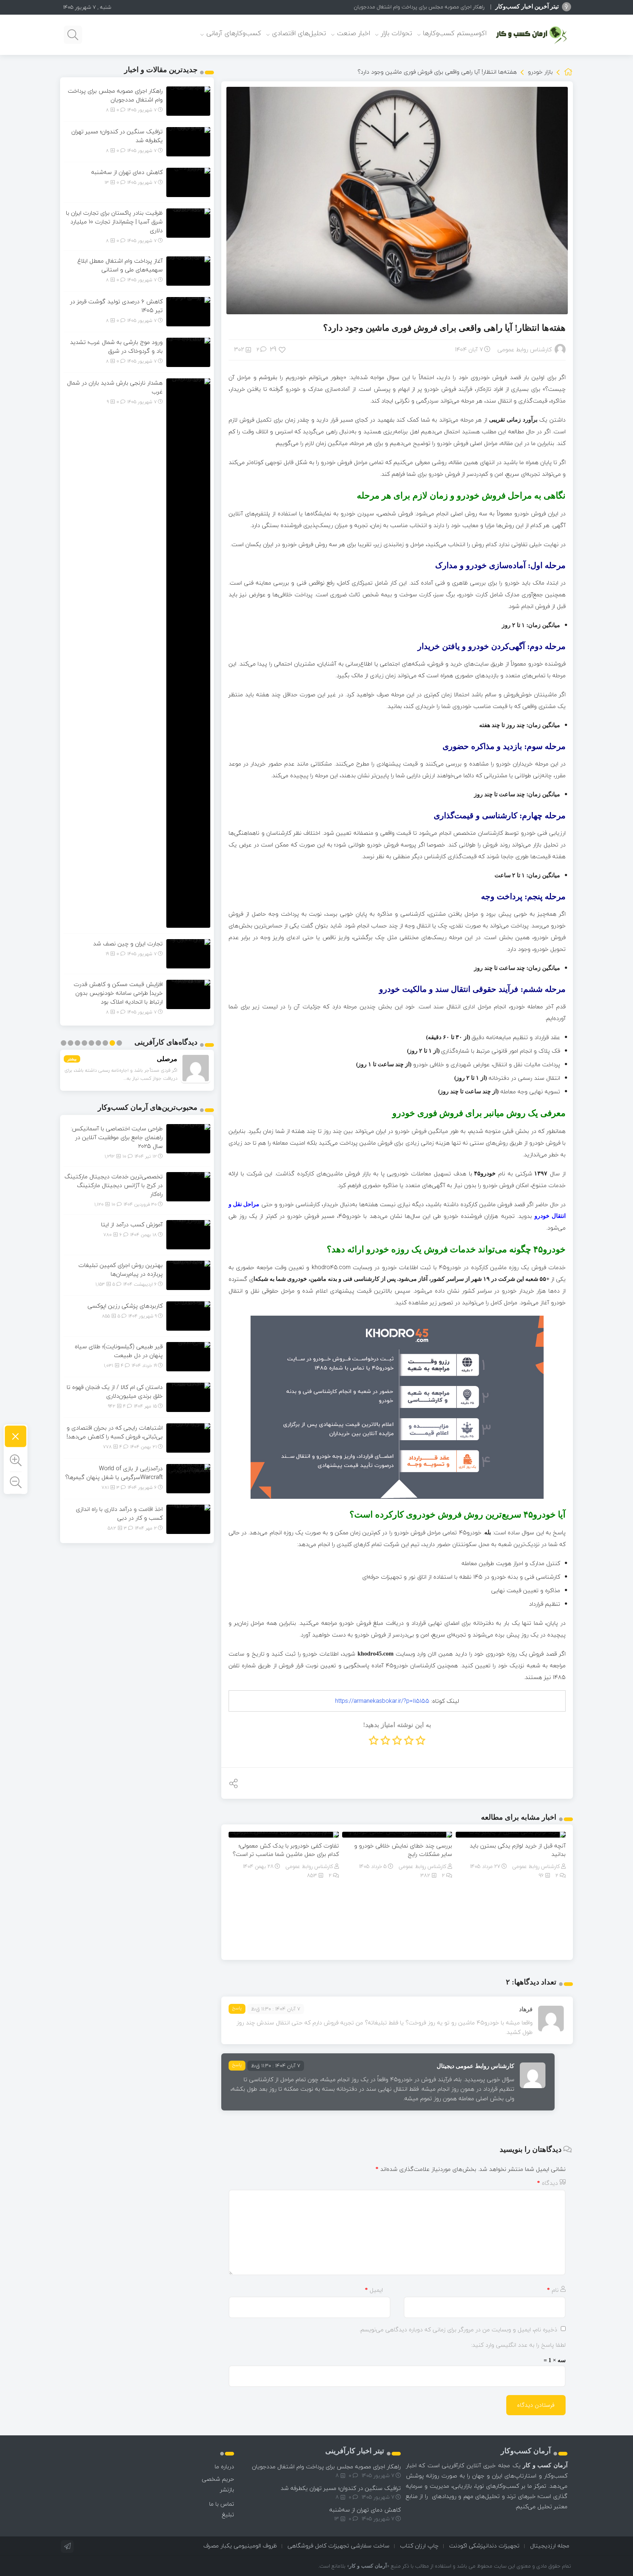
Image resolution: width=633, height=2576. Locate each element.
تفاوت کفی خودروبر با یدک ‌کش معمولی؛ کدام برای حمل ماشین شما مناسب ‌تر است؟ (286, 1850)
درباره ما (224, 2466)
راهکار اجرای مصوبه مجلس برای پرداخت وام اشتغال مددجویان (115, 95)
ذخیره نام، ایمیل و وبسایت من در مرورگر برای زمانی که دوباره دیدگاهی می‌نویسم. (458, 2329)
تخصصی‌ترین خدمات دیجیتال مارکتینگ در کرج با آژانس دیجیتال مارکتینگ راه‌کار (114, 1185)
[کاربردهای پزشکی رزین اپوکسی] (188, 1315)
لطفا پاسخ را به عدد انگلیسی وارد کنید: (518, 2345)
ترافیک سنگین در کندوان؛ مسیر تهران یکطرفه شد (432, 7)
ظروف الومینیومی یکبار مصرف (240, 2546)
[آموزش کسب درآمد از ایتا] (188, 1234)
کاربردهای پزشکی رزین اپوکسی (125, 1306)
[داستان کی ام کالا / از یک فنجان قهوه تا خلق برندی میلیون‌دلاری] (188, 1397)
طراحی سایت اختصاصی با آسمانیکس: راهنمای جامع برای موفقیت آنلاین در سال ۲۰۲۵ (117, 1137)
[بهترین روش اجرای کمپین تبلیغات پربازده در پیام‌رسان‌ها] (188, 1275)
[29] (283, 349)
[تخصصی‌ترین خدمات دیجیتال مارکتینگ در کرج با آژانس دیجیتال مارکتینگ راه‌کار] (188, 1186)
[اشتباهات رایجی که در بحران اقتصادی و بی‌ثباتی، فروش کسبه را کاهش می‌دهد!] (188, 1437)
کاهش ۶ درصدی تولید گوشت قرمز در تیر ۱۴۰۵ (116, 306)
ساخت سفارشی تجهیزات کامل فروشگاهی (338, 2546)
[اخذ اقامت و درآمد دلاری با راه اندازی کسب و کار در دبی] (188, 1519)
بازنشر (227, 2490)
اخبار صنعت (353, 33)
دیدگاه (547, 2183)
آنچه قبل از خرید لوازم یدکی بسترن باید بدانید (518, 1850)
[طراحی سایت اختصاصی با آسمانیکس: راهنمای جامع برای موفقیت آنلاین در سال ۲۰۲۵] (188, 1138)
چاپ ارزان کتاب (419, 2546)
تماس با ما (222, 2504)
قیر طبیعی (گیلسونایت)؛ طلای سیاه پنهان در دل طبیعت (119, 1351)
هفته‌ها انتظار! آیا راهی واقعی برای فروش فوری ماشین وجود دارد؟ (444, 328)
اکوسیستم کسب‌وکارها (455, 33)
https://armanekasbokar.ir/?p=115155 (382, 1701)
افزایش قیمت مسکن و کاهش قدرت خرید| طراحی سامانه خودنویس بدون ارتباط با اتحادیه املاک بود (118, 993)
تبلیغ (228, 2514)
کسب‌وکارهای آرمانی (234, 33)
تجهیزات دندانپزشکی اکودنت (484, 2546)
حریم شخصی (218, 2479)
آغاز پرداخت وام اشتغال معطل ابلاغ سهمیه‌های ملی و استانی (120, 265)
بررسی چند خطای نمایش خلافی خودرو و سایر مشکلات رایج (403, 1850)
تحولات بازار (397, 33)
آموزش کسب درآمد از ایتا (132, 1224)
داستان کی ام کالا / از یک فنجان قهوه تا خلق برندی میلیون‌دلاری (115, 1391)
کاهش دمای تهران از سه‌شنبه (127, 172)
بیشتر (72, 1059)
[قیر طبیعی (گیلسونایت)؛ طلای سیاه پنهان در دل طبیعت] (188, 1356)
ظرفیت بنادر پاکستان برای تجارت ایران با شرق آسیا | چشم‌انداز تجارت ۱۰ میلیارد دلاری (114, 222)
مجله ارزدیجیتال (550, 2546)
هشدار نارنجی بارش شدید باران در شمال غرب (115, 387)
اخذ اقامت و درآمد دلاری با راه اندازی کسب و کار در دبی (119, 1513)
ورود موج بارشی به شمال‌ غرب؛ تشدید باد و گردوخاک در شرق (116, 346)
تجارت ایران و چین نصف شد (128, 944)
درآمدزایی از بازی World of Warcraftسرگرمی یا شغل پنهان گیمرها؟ (114, 1473)
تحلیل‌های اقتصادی (299, 33)
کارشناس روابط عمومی (525, 349)
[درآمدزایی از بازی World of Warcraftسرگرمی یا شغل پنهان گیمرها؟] (188, 1478)
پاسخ (237, 2008)
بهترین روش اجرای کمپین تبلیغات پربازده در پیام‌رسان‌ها (121, 1270)
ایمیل (374, 2290)
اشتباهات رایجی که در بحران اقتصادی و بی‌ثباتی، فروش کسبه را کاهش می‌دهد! (115, 1432)
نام (553, 2290)
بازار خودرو (540, 72)
